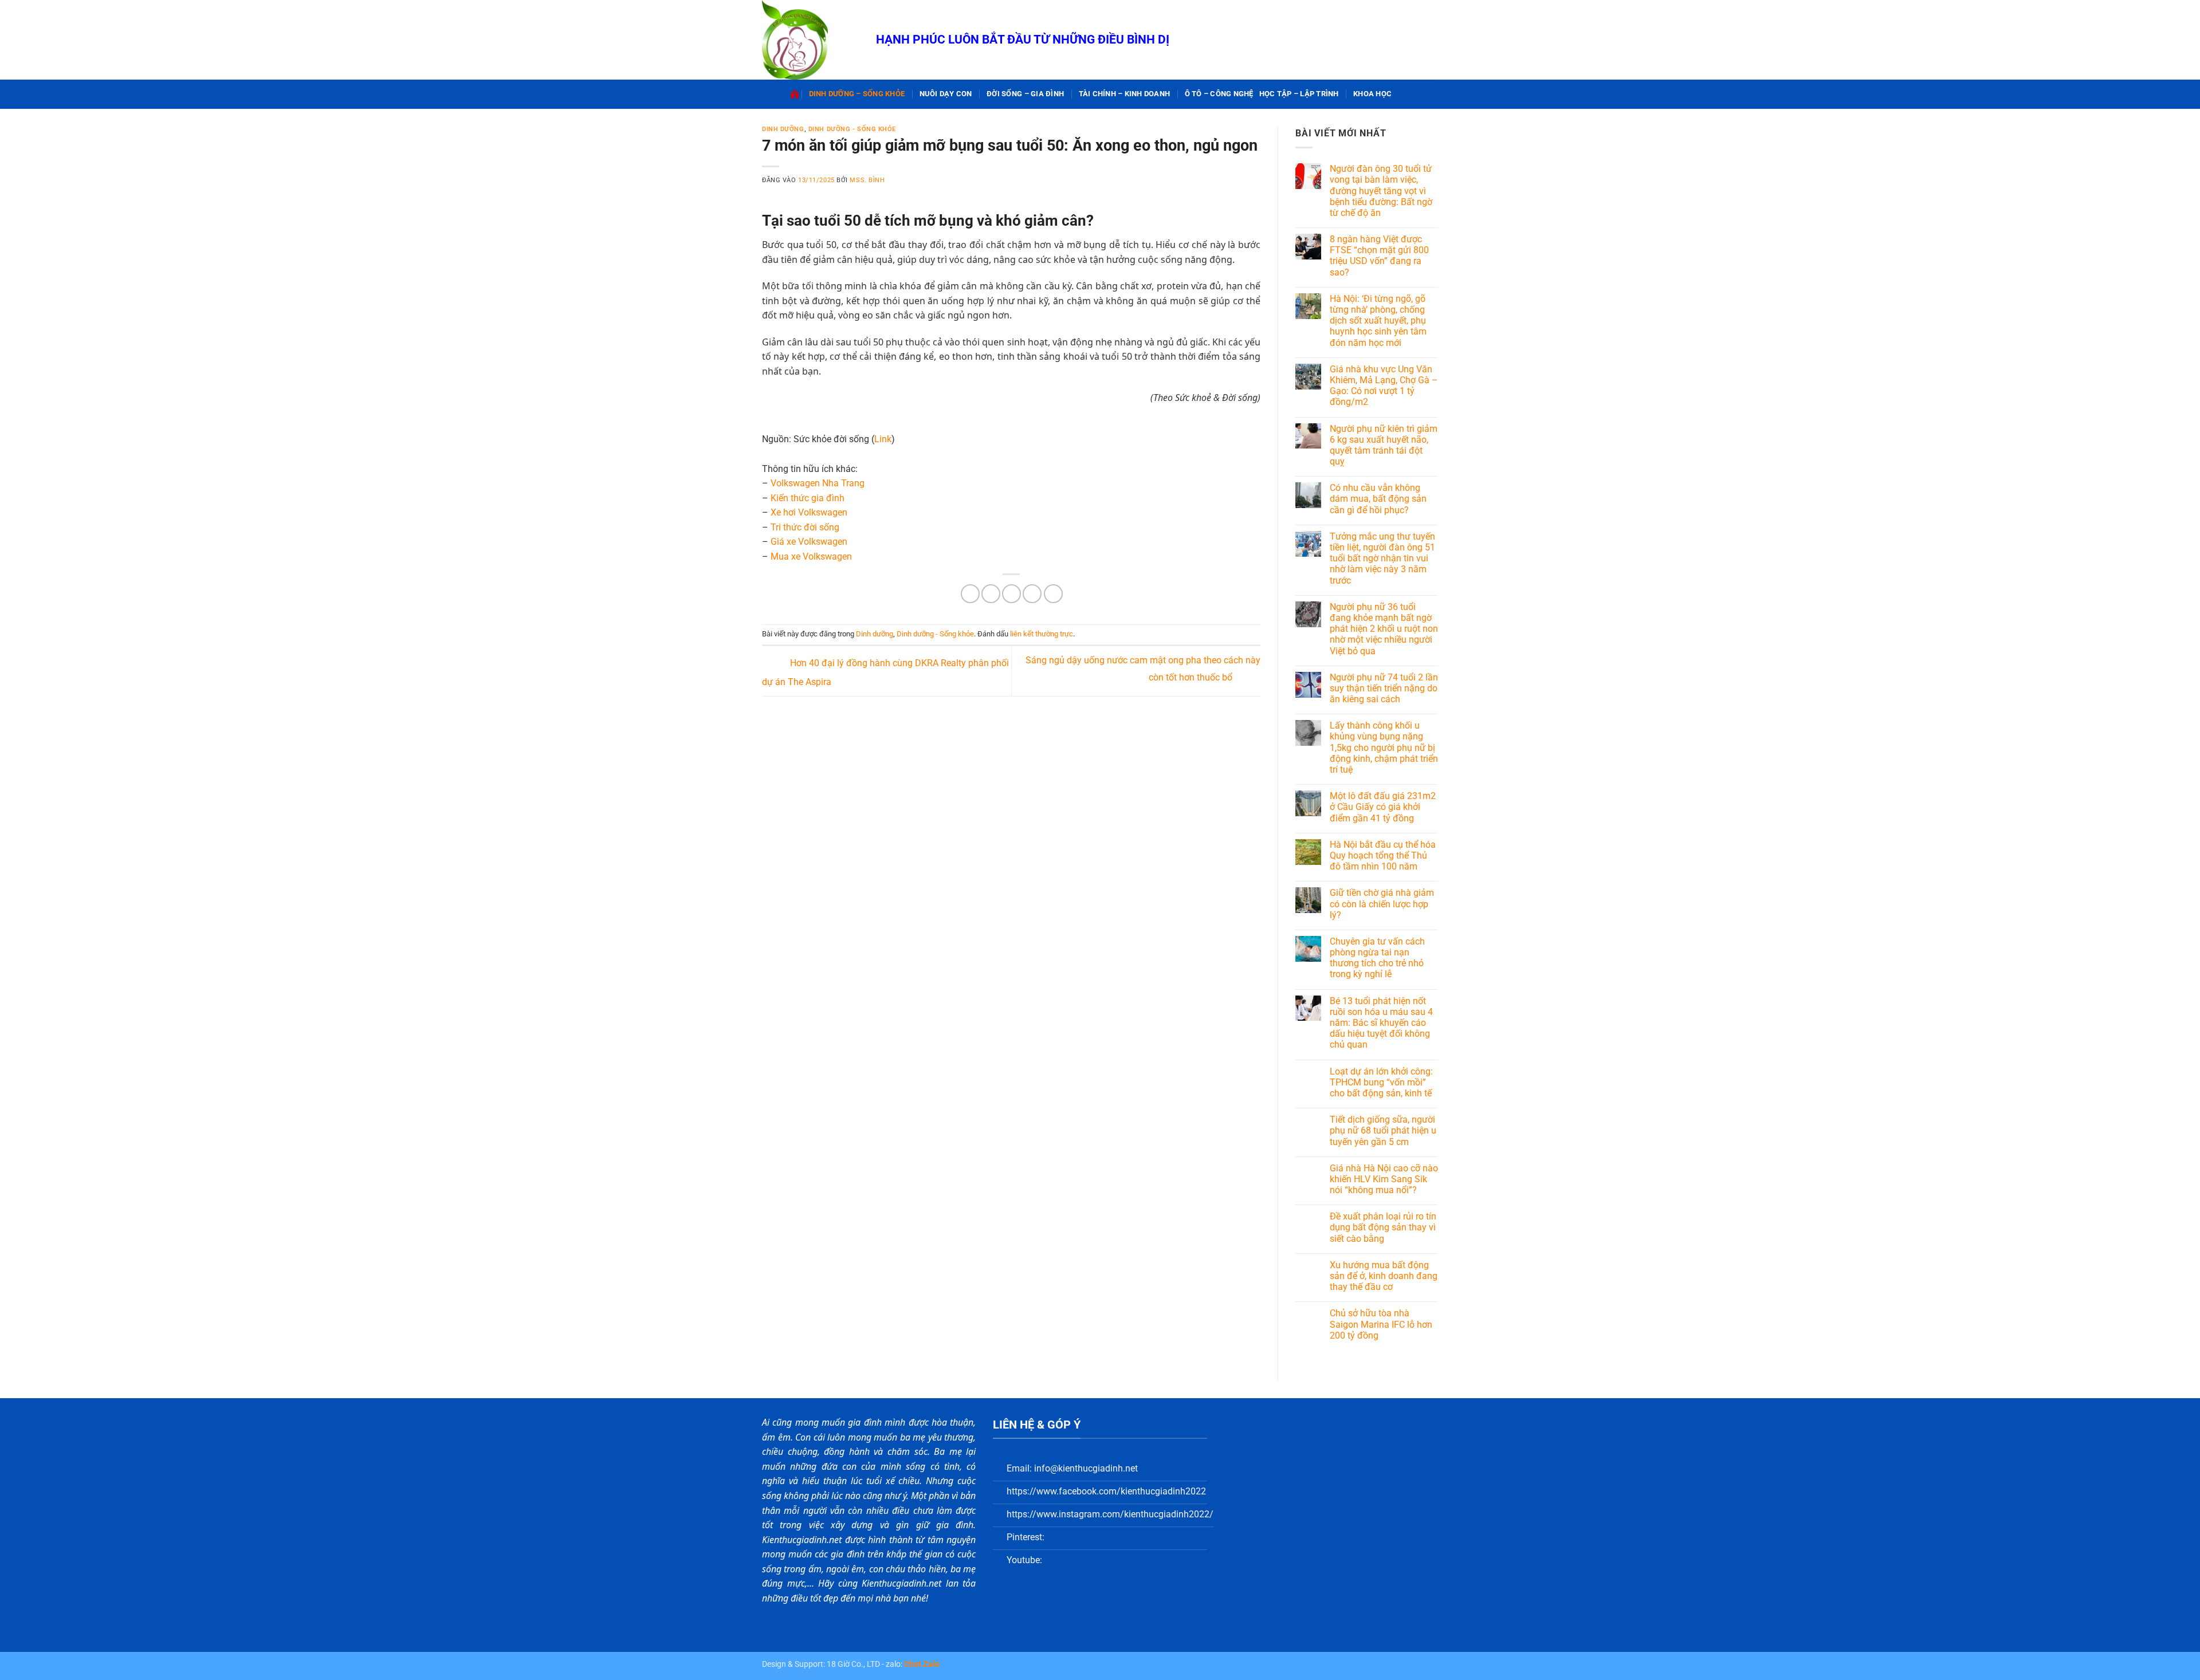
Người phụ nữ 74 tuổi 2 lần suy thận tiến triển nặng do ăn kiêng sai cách (1384, 688)
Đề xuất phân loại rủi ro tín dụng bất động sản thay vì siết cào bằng (1383, 1227)
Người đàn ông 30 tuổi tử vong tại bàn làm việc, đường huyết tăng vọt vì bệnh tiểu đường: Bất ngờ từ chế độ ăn (1381, 191)
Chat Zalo (922, 1664)
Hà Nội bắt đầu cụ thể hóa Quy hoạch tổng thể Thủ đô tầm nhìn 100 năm (1383, 855)
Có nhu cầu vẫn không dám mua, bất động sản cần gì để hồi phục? (1378, 499)
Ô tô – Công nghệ (1219, 94)
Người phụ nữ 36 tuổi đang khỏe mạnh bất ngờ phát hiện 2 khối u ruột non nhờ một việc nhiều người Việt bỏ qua (1384, 629)
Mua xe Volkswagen (811, 556)
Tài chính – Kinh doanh (1125, 94)
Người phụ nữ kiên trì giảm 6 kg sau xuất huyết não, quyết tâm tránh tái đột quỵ (1384, 445)
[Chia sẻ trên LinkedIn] (1053, 594)
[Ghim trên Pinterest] (1032, 594)
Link (883, 439)
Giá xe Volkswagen (809, 542)
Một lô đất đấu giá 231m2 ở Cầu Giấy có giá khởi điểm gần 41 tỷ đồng (1383, 807)
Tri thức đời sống (805, 527)
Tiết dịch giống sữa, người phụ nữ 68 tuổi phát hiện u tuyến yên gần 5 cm (1383, 1130)
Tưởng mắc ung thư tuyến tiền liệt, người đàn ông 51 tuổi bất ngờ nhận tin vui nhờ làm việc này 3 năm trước (1382, 558)
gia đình (828, 498)
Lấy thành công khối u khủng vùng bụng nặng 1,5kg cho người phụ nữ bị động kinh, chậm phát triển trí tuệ (1384, 747)
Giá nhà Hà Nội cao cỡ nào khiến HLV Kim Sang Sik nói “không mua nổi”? (1384, 1179)
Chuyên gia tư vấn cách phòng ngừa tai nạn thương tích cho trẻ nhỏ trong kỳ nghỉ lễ (1377, 958)
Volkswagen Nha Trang (818, 483)
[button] (1404, 94)
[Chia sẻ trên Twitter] (991, 594)
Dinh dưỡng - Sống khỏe (852, 129)
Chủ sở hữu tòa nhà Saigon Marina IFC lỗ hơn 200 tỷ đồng (1381, 1324)
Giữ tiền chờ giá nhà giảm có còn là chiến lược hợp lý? (1382, 904)
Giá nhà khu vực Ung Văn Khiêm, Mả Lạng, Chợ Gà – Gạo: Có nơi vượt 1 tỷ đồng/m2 (1384, 386)
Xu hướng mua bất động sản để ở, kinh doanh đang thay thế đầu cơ (1384, 1276)
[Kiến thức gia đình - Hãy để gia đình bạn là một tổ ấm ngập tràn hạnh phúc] (810, 40)
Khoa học (1372, 94)
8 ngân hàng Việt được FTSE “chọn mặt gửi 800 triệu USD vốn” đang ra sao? (1379, 256)
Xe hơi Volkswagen (809, 512)
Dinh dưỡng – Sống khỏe (857, 94)
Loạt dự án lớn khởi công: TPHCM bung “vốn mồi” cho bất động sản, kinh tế (1381, 1082)
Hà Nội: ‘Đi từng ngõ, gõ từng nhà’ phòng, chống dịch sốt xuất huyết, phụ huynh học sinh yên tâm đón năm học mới (1378, 321)
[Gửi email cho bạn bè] (1011, 594)
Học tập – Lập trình (1299, 94)
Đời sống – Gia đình (1025, 94)
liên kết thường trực (1042, 634)
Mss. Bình (867, 180)
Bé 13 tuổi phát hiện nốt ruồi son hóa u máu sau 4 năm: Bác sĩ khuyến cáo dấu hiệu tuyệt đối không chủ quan (1381, 1023)
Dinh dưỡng (783, 129)
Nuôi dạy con (946, 94)
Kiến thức (791, 498)
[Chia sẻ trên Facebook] (970, 594)
